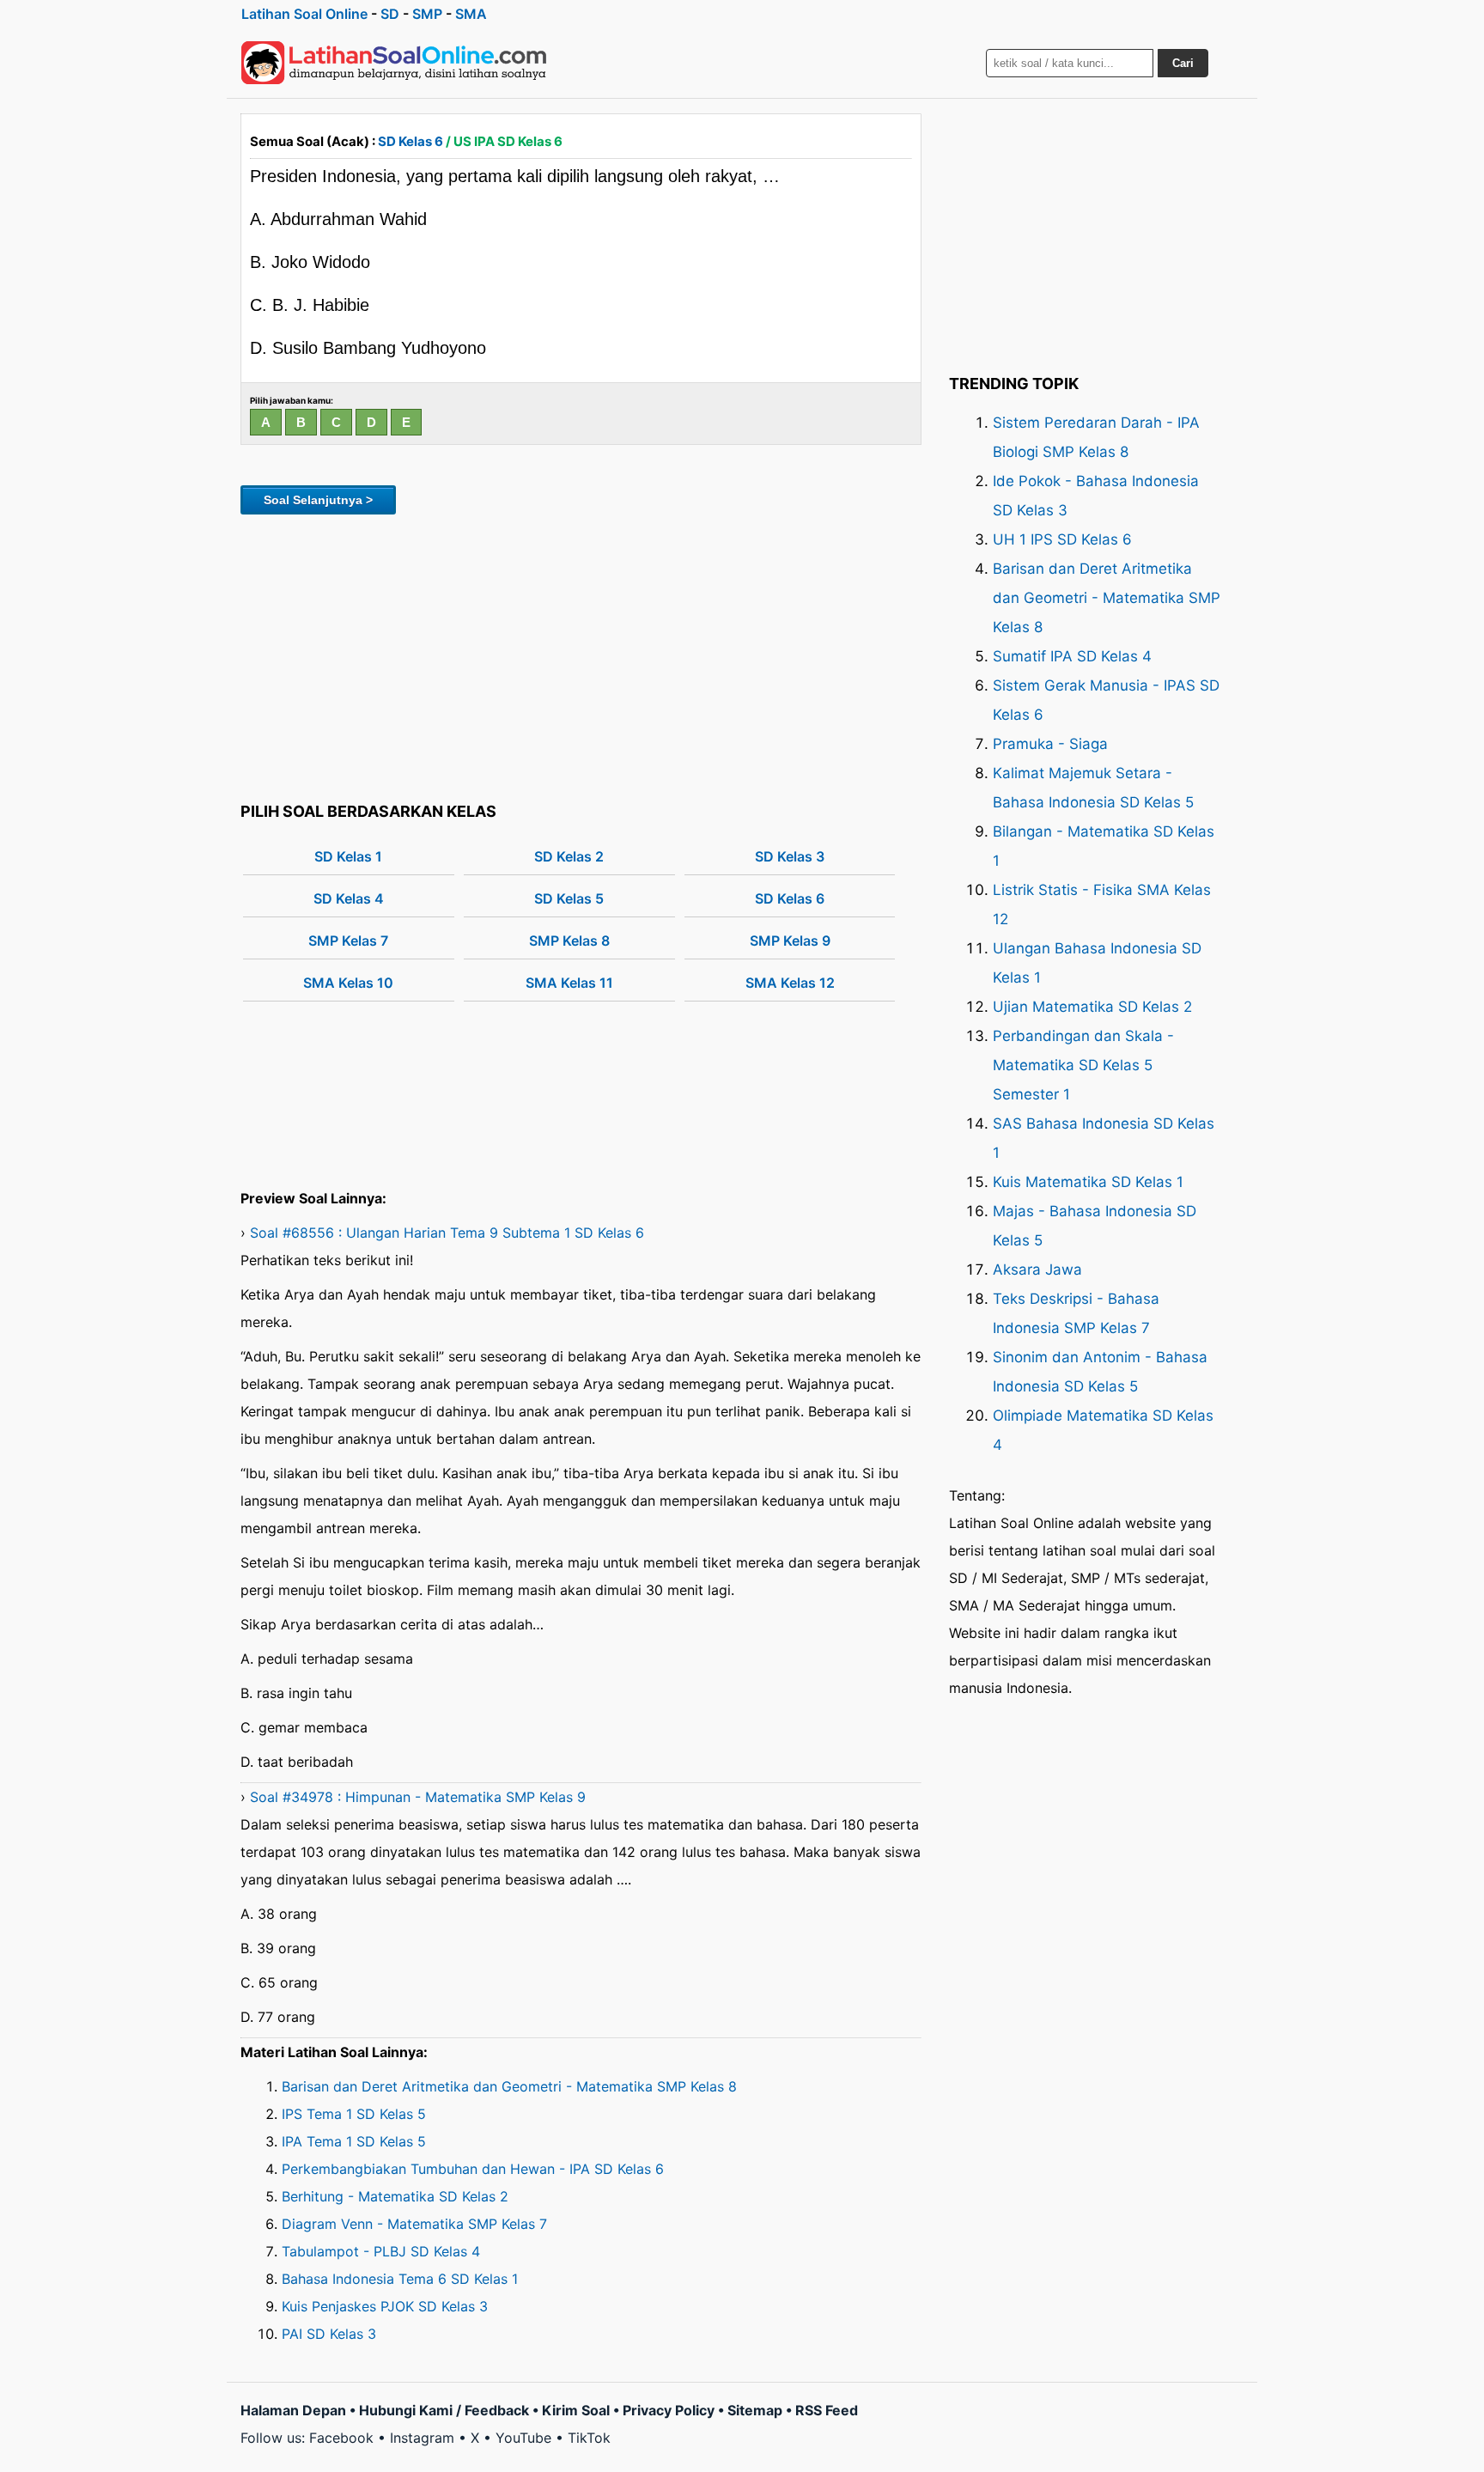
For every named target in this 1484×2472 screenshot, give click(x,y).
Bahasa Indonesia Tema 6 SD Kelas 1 (400, 2279)
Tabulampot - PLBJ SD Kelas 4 (381, 2251)
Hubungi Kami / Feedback (444, 2410)
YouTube (523, 2438)
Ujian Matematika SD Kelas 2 (1092, 1007)
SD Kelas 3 (790, 856)
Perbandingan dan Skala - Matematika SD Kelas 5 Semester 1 (1083, 1065)
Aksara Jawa (1037, 1269)
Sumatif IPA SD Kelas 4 (1072, 656)
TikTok (589, 2438)
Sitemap (755, 2410)
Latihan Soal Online (304, 14)
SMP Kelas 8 (569, 941)
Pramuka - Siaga (1050, 744)
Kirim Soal (576, 2410)
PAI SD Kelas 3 (329, 2334)
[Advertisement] (581, 655)
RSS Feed (827, 2410)
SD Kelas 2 (569, 856)
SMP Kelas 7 (348, 941)
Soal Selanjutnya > (318, 500)
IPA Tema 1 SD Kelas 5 (354, 2141)
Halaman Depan (293, 2410)
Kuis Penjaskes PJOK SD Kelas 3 (385, 2306)
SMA (471, 14)
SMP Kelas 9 (790, 941)
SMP (427, 14)
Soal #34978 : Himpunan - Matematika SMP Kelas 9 (418, 1797)
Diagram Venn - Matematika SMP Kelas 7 (414, 2224)
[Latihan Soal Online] (394, 63)
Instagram (422, 2438)
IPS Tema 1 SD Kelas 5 (354, 2114)
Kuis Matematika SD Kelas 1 (1088, 1182)
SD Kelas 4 (349, 898)
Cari (1183, 63)
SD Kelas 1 (348, 856)
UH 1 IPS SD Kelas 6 (1062, 539)
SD (390, 14)
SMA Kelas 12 (790, 983)
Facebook (341, 2438)
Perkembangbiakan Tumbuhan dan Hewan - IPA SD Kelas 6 (473, 2169)
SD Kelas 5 (569, 898)
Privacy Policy (669, 2410)
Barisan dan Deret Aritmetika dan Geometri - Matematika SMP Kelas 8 (509, 2086)
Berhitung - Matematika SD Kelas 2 (395, 2196)
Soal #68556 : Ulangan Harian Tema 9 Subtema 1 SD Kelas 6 (447, 1233)
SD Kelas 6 (411, 141)
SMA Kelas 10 (348, 983)
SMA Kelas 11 (569, 983)
